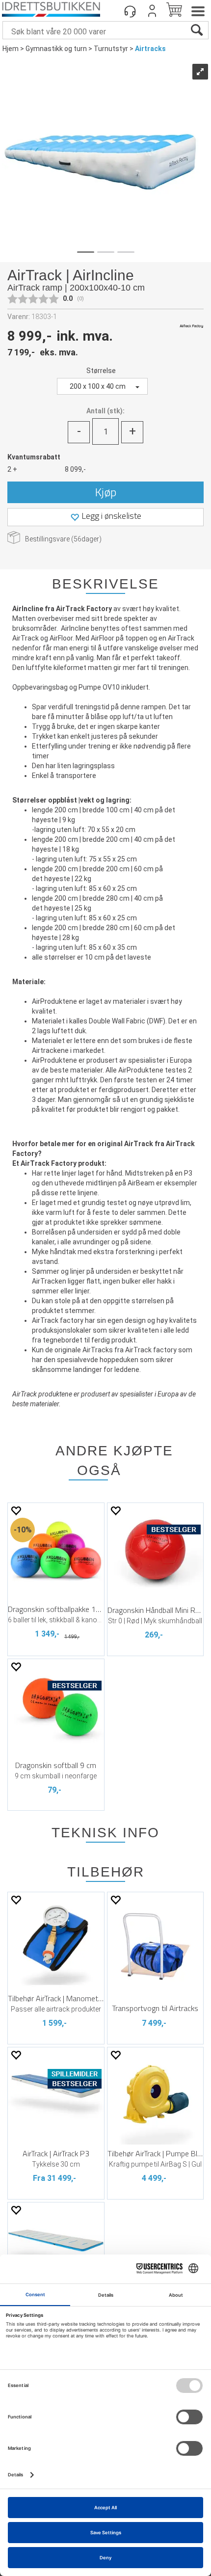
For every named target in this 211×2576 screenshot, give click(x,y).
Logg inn (152, 11)
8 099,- (75, 469)
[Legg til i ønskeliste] (16, 1511)
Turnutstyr (111, 49)
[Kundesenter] (130, 11)
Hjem (11, 49)
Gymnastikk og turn (56, 49)
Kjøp (106, 492)
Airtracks (150, 49)
